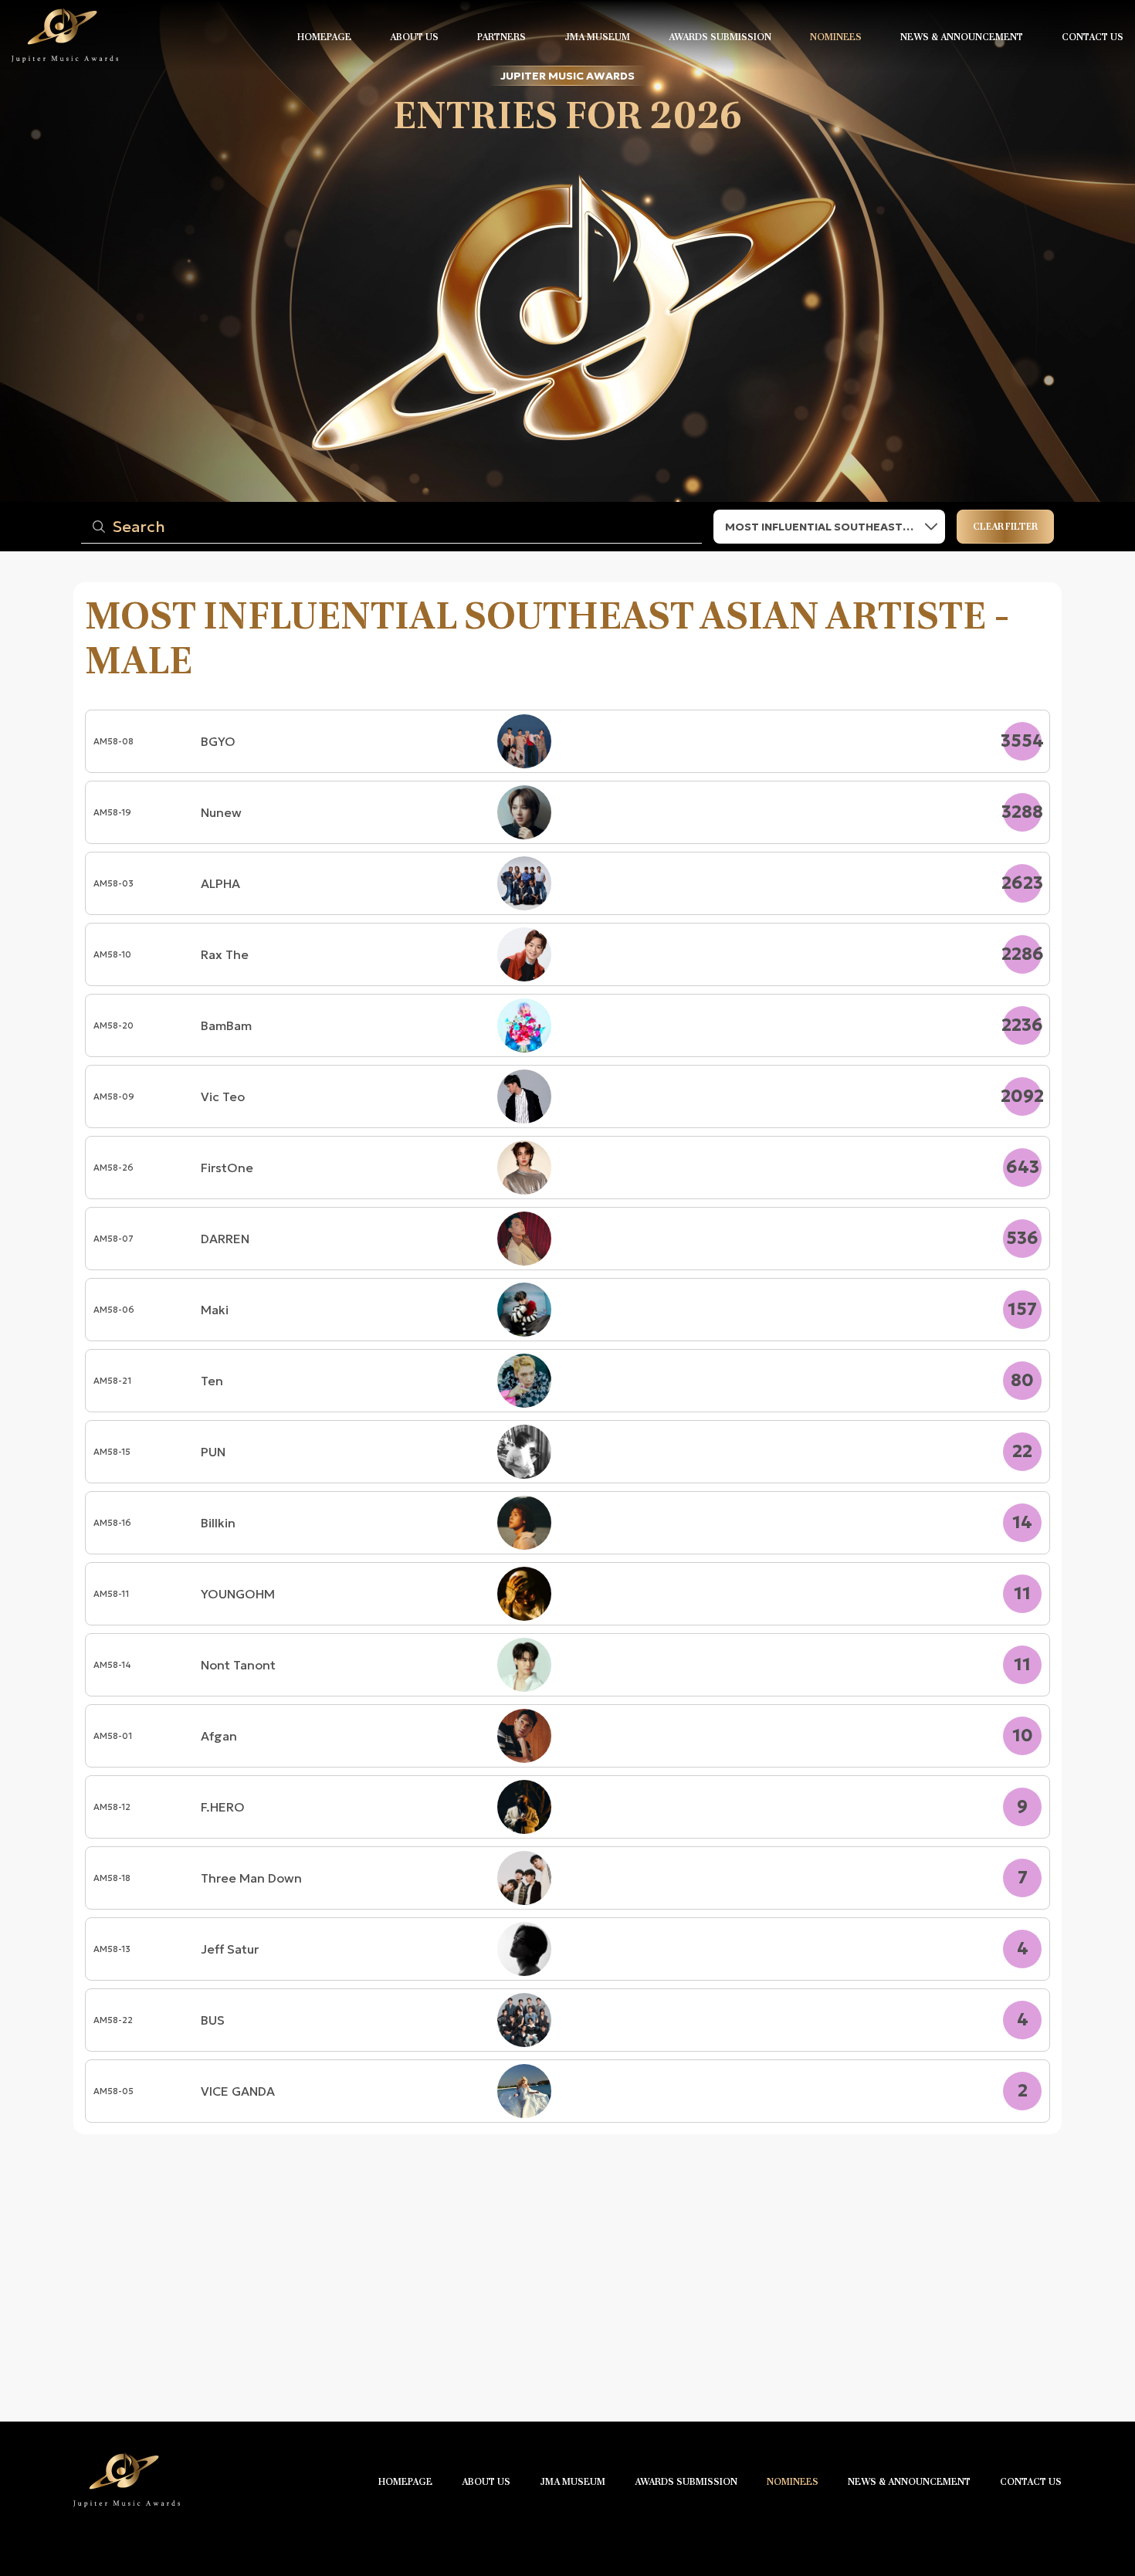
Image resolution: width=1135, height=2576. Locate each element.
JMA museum (597, 37)
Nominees (836, 37)
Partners (501, 37)
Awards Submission (720, 37)
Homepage (324, 37)
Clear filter (1005, 527)
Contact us (1093, 37)
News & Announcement (962, 37)
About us (414, 37)
